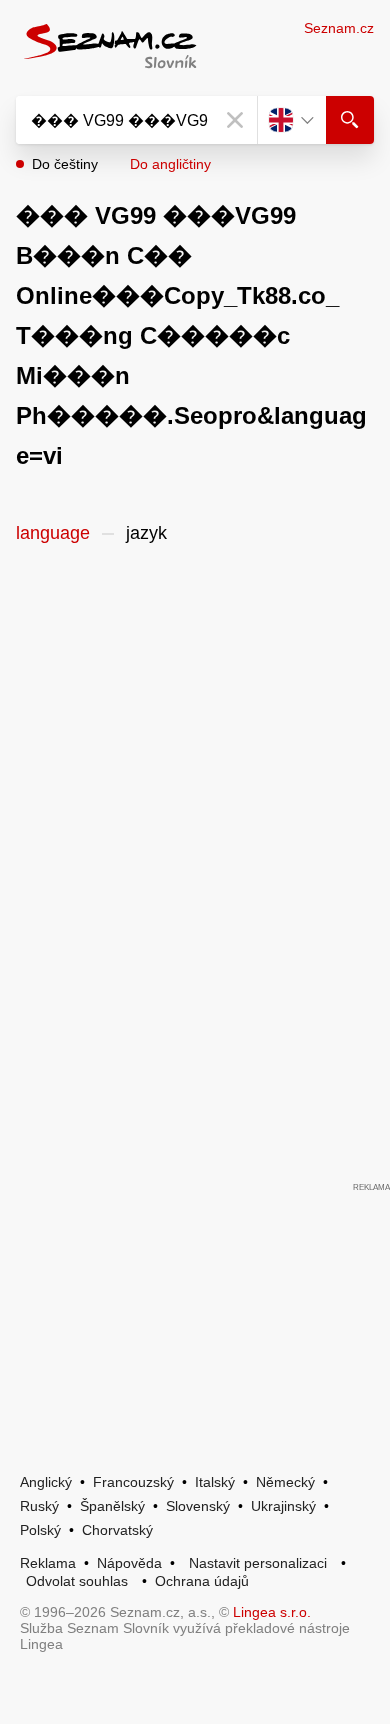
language (53, 533)
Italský (215, 1482)
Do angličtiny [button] (170, 164)
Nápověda (129, 1563)
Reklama (48, 1563)
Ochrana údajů (202, 1581)
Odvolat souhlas (77, 1581)
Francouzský (133, 1482)
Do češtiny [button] (65, 164)
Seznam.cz (339, 28)
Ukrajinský (283, 1506)
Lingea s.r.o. (272, 1612)
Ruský (39, 1506)
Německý (285, 1482)
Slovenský (198, 1506)
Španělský (112, 1506)
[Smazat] (235, 120)
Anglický (46, 1482)
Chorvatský (117, 1530)
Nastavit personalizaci (258, 1563)
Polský (40, 1530)
